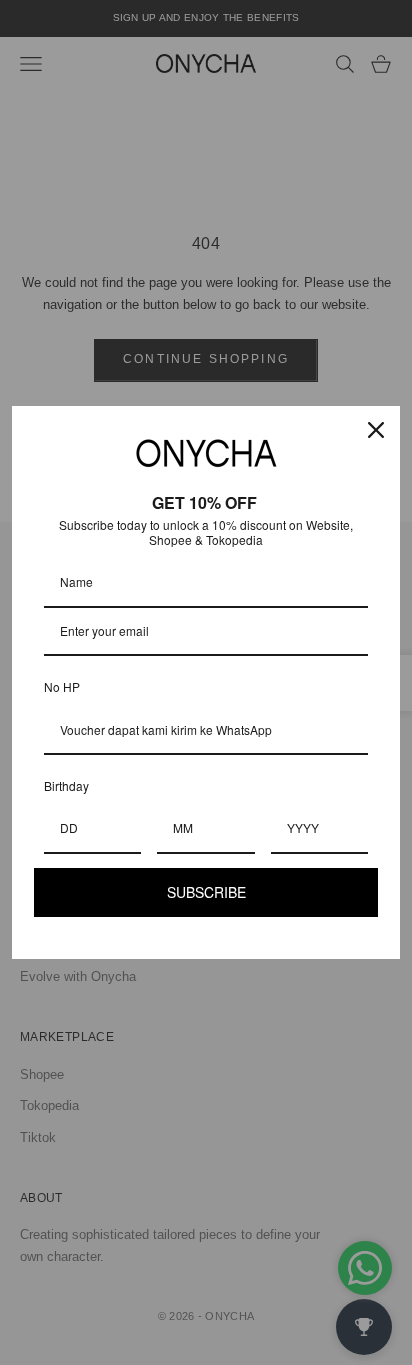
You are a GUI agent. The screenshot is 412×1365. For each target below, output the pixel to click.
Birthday (66, 785)
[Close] (376, 430)
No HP (62, 686)
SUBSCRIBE (206, 892)
